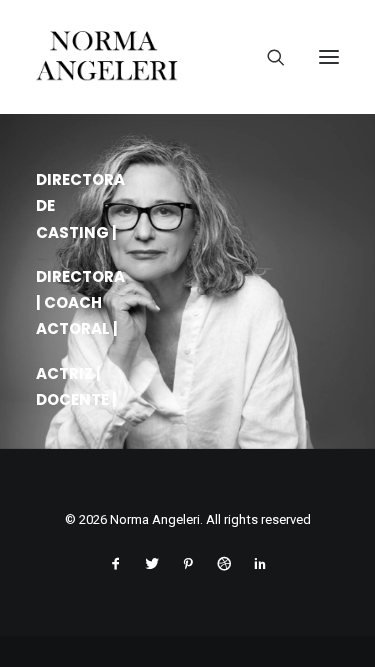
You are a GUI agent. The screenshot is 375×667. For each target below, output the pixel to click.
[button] (329, 57)
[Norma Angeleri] (187, 57)
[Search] (267, 57)
